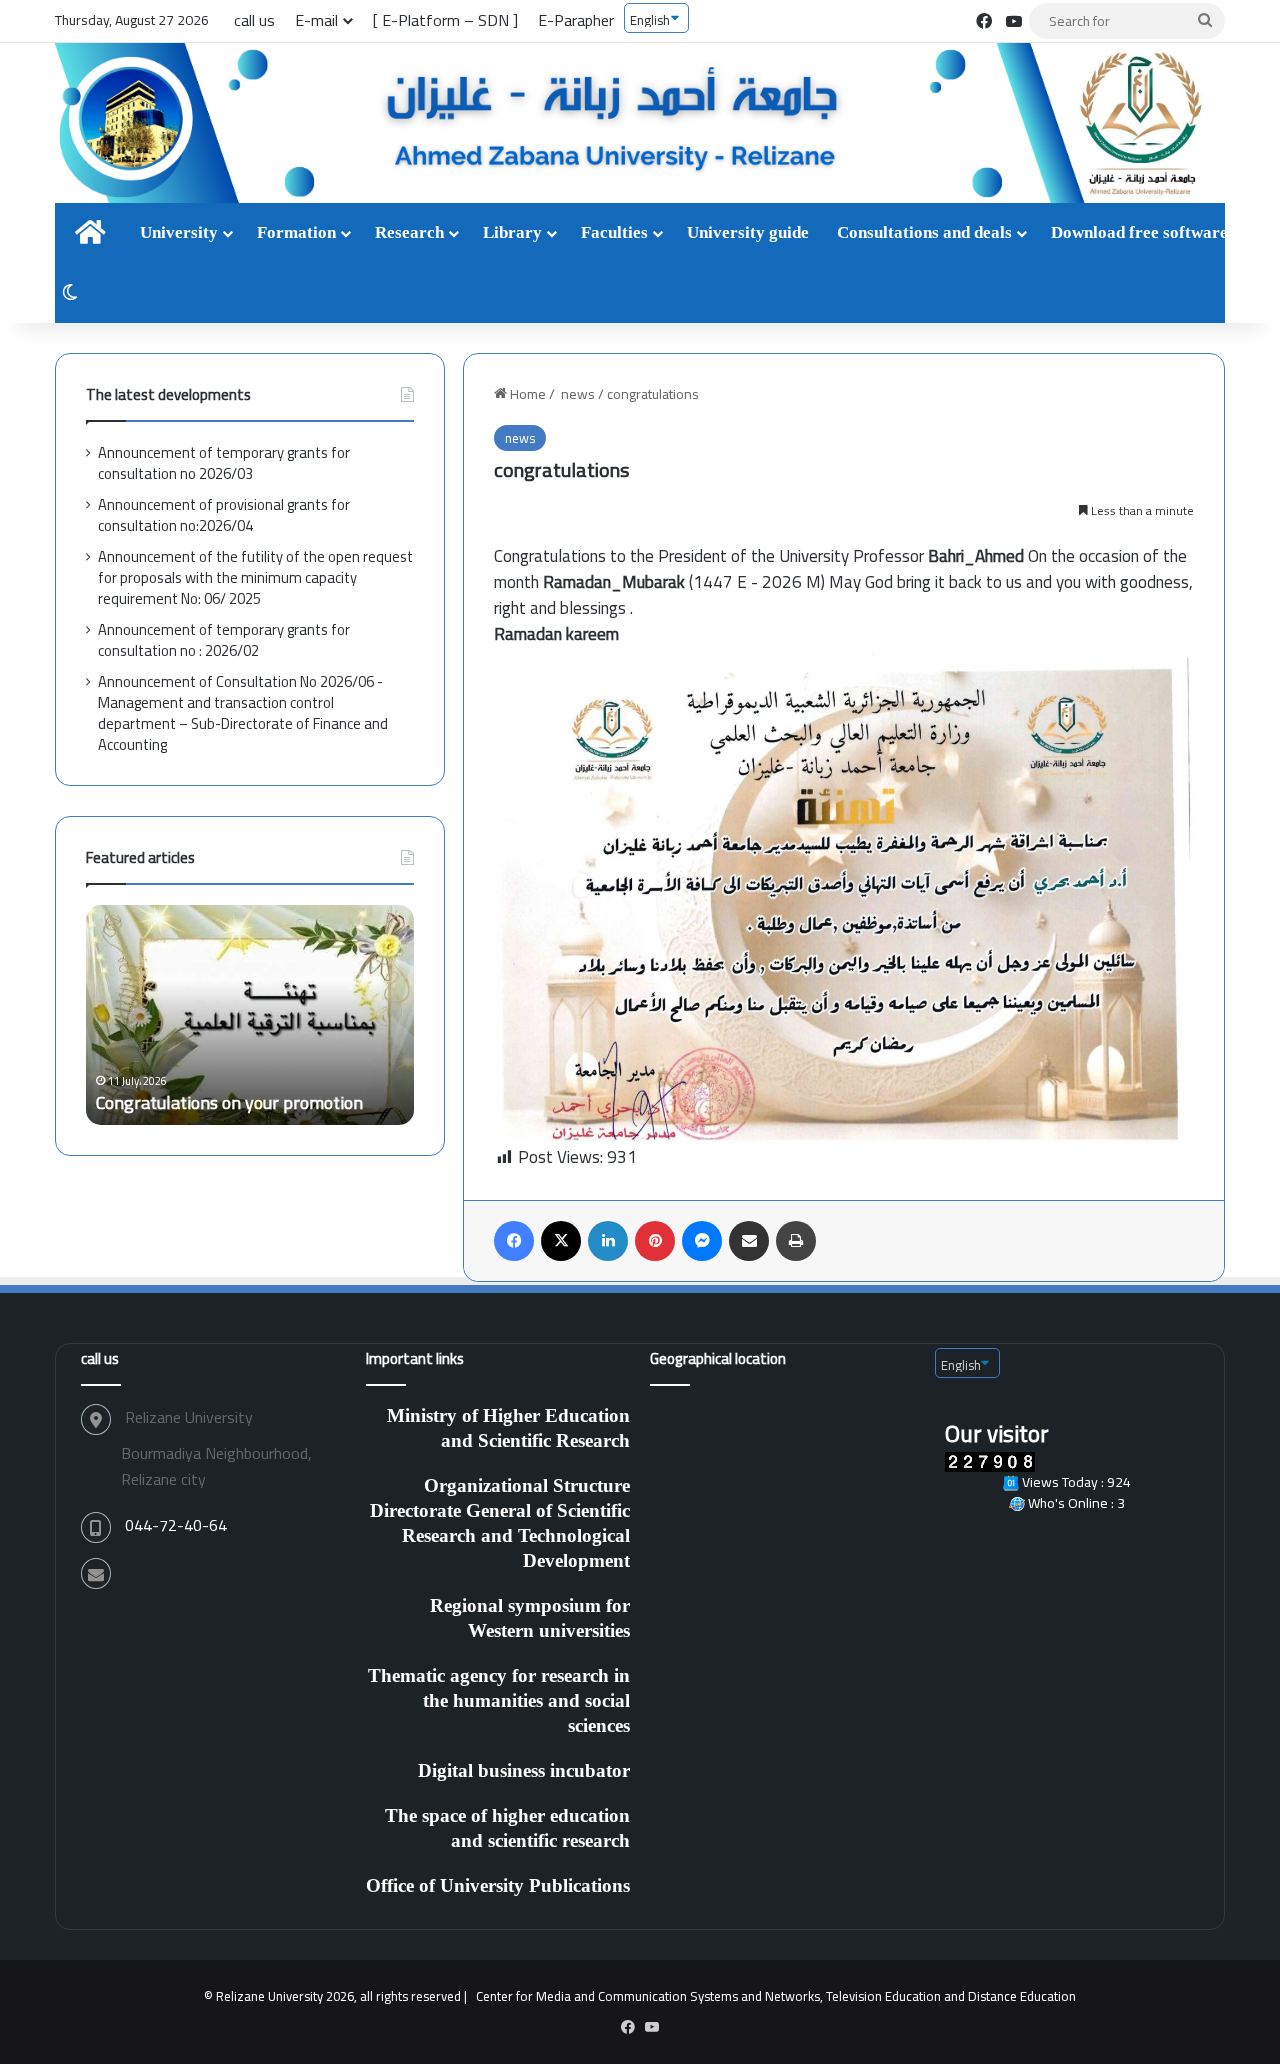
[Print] (796, 1241)
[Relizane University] (640, 124)
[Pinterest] (655, 1241)
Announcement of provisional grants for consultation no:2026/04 (224, 515)
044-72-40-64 (176, 1525)
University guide (748, 232)
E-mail (316, 20)
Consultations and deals (924, 232)
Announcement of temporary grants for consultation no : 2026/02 (224, 640)
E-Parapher (576, 20)
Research (409, 232)
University (179, 232)
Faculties (614, 232)
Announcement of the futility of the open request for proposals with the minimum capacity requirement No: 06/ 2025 (255, 577)
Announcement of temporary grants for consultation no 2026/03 (224, 463)
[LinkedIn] (608, 1241)
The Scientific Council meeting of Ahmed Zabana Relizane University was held (325, 1090)
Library (512, 232)
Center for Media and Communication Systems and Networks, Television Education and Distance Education (776, 1996)
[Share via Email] (749, 1241)
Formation (296, 232)
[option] (326, 1015)
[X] (561, 1241)
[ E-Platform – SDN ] (445, 20)
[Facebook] (514, 1241)
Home (526, 394)
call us (254, 20)
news (576, 394)
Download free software (1139, 232)
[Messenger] (702, 1241)
